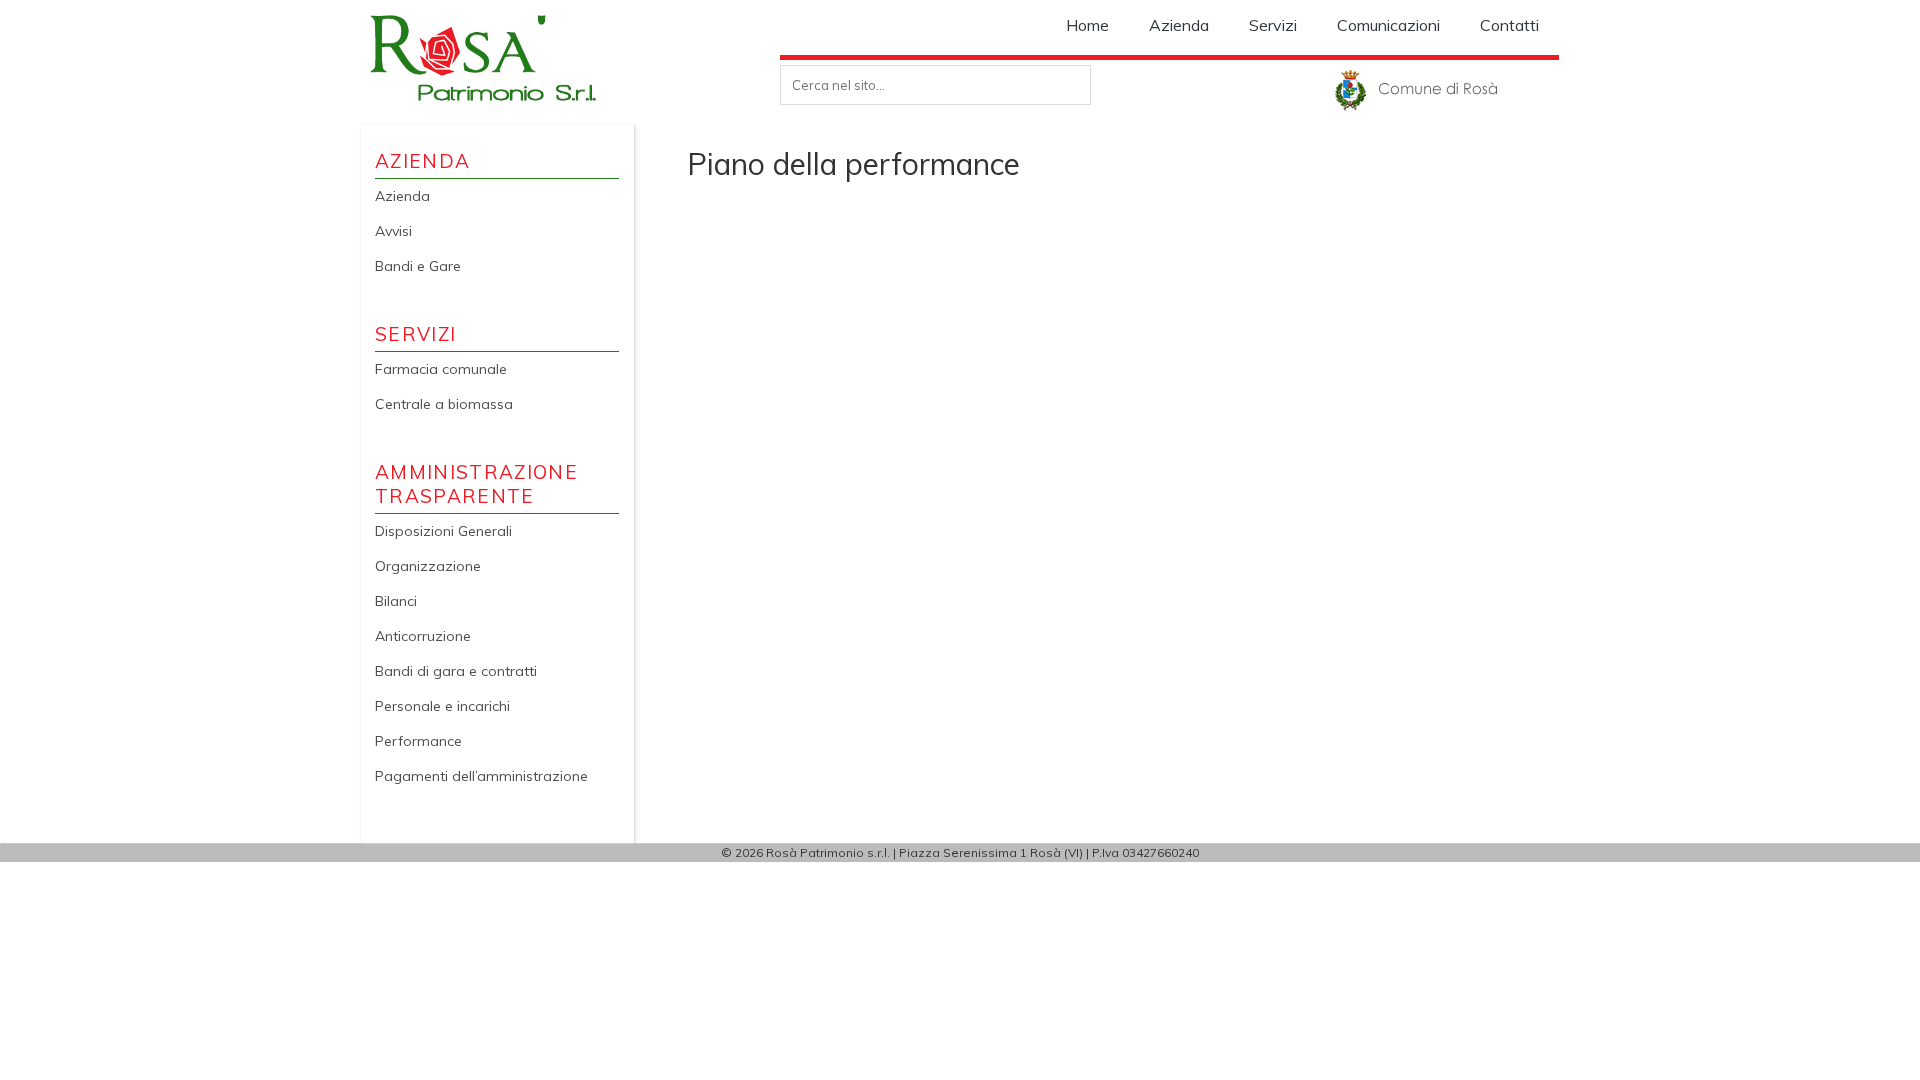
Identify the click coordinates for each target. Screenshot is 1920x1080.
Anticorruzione (423, 636)
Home (1087, 25)
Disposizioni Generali (443, 531)
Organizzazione (428, 566)
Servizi (1273, 25)
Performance (418, 741)
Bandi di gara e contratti (456, 671)
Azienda (1179, 25)
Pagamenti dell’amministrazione (481, 776)
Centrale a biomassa (444, 404)
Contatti (1509, 25)
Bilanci (396, 601)
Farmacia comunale (441, 369)
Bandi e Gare (418, 266)
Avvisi (393, 231)
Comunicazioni (1388, 25)
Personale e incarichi (442, 706)
